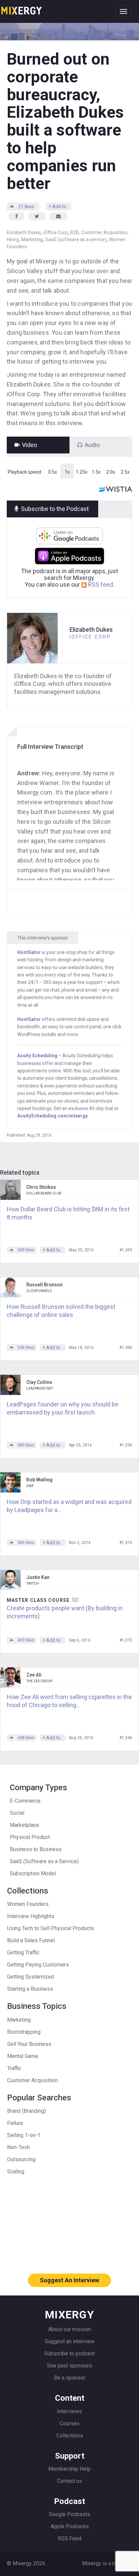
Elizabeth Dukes (24, 232)
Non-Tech (18, 2147)
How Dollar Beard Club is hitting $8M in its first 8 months (68, 1213)
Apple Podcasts (70, 2526)
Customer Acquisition (104, 232)
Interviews (69, 2411)
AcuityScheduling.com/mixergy (52, 1116)
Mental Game (23, 2056)
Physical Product (30, 1837)
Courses (70, 2423)
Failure (15, 2123)
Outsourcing (21, 2159)
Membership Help (69, 2469)
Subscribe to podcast (69, 2353)
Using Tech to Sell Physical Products (51, 1928)
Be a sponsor (70, 2378)
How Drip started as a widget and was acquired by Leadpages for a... (69, 1506)
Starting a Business (30, 1989)
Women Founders (28, 1904)
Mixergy (22, 8)
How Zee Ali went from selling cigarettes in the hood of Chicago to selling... (69, 1701)
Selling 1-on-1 (24, 2135)
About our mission (70, 2329)
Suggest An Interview (69, 2280)
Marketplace (24, 1825)
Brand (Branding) (26, 2111)
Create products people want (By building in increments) (65, 1612)
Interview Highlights (31, 1916)
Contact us (69, 2481)
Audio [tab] (92, 445)
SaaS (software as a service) (76, 240)
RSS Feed (69, 2538)
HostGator (29, 952)
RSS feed (100, 584)
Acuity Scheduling (37, 1056)
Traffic (14, 2068)
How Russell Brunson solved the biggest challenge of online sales (61, 1311)
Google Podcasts (69, 2514)
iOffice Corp (55, 232)
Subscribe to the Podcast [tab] (55, 509)
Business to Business (36, 1849)
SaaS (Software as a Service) (44, 1861)
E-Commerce (25, 1801)
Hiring (13, 240)
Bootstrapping (24, 2032)
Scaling (16, 2172)
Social (17, 1813)
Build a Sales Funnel (31, 1940)
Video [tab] (30, 445)
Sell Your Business (29, 2044)
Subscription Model (33, 1873)
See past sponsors (69, 2366)
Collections (70, 2436)
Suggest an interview (70, 2341)
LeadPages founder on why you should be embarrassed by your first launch (63, 1408)
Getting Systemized (31, 1977)
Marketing (32, 240)
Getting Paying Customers (38, 1965)
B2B (75, 232)
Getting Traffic (23, 1953)
